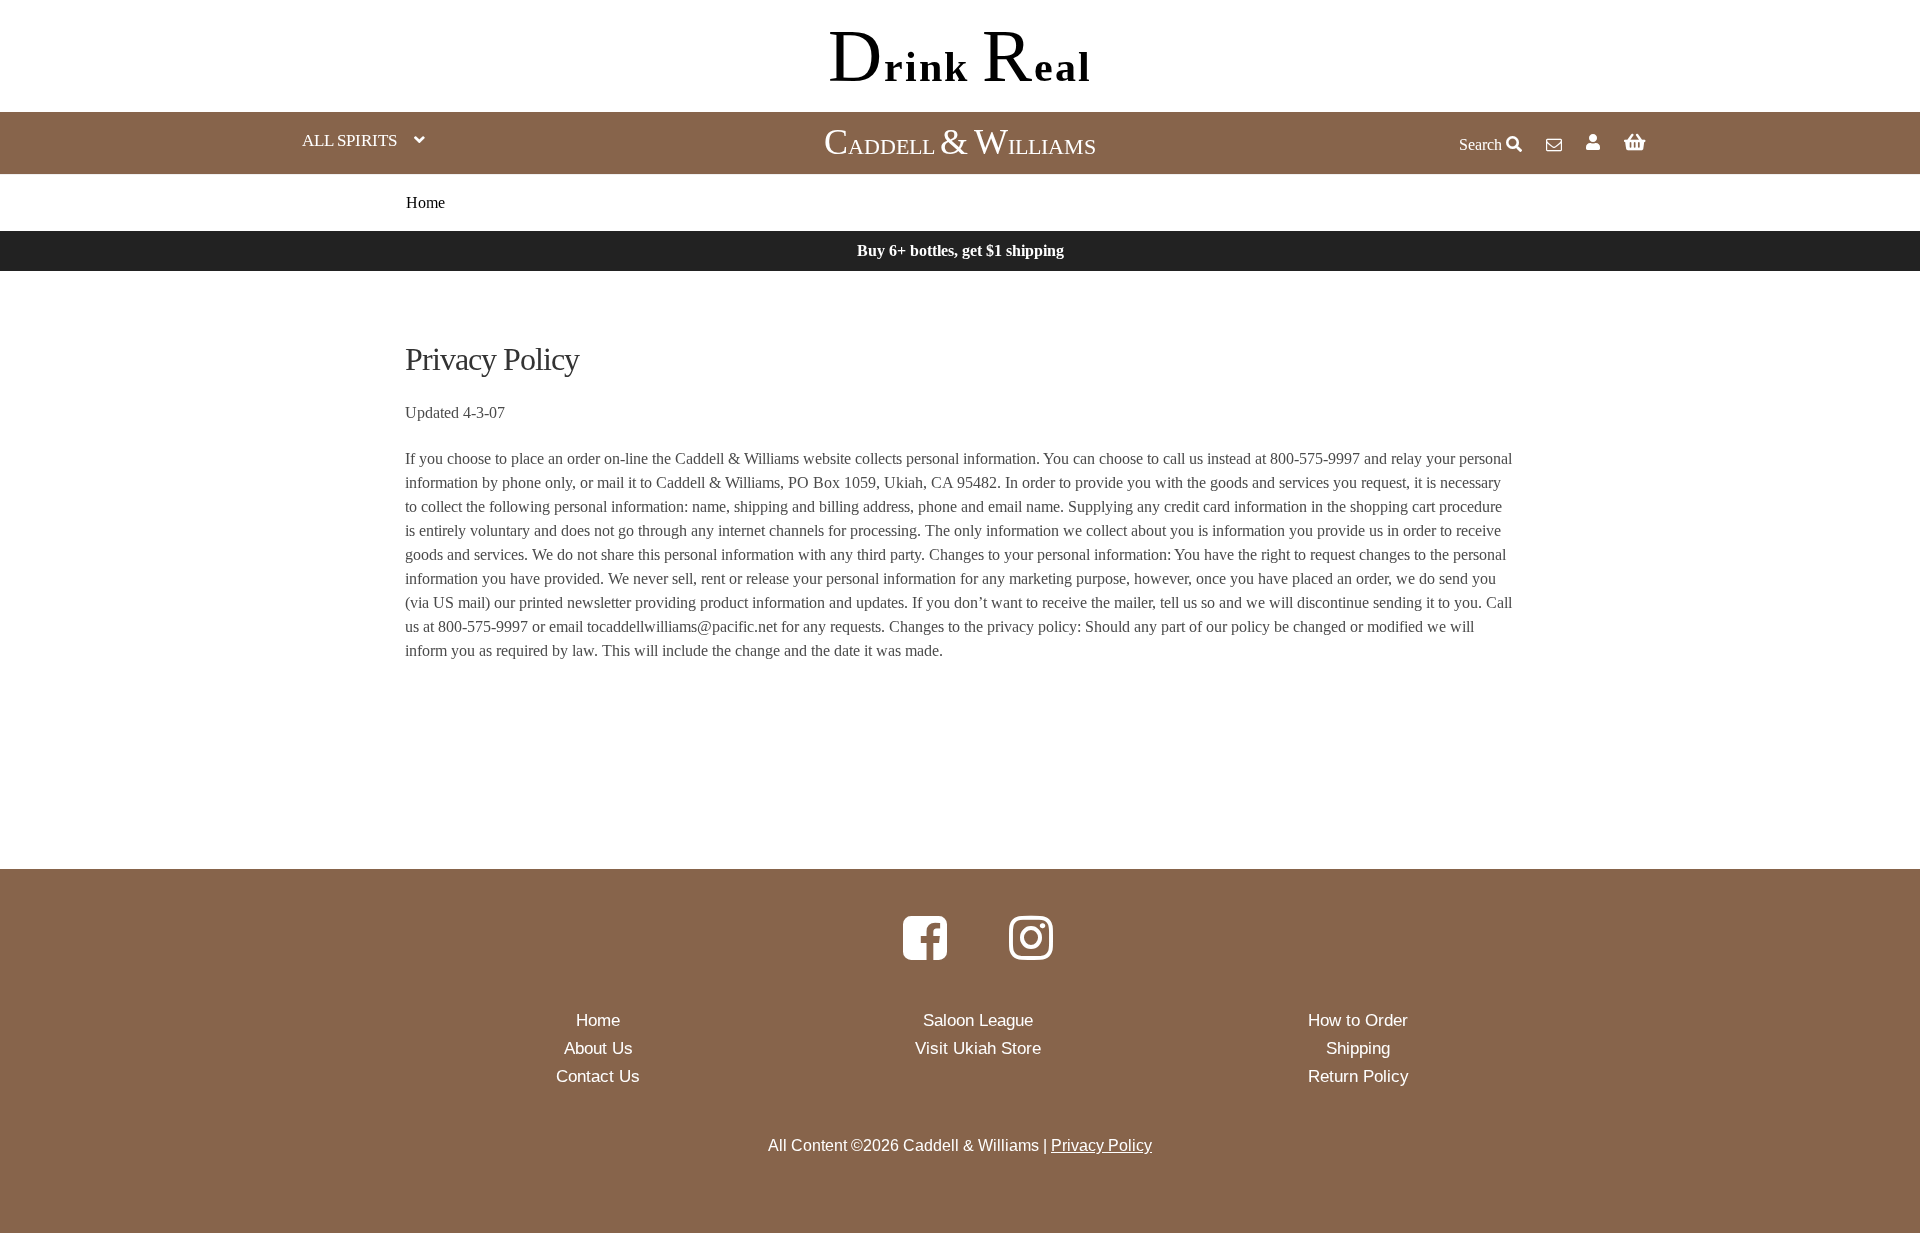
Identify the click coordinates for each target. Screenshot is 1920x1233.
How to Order (1358, 1020)
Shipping (1358, 1048)
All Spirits (349, 140)
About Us (598, 1048)
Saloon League (978, 1020)
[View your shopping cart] (1752, 142)
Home (425, 202)
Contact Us (598, 1076)
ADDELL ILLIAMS (960, 146)
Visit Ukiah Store (978, 1048)
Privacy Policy (1101, 1145)
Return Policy (1358, 1076)
